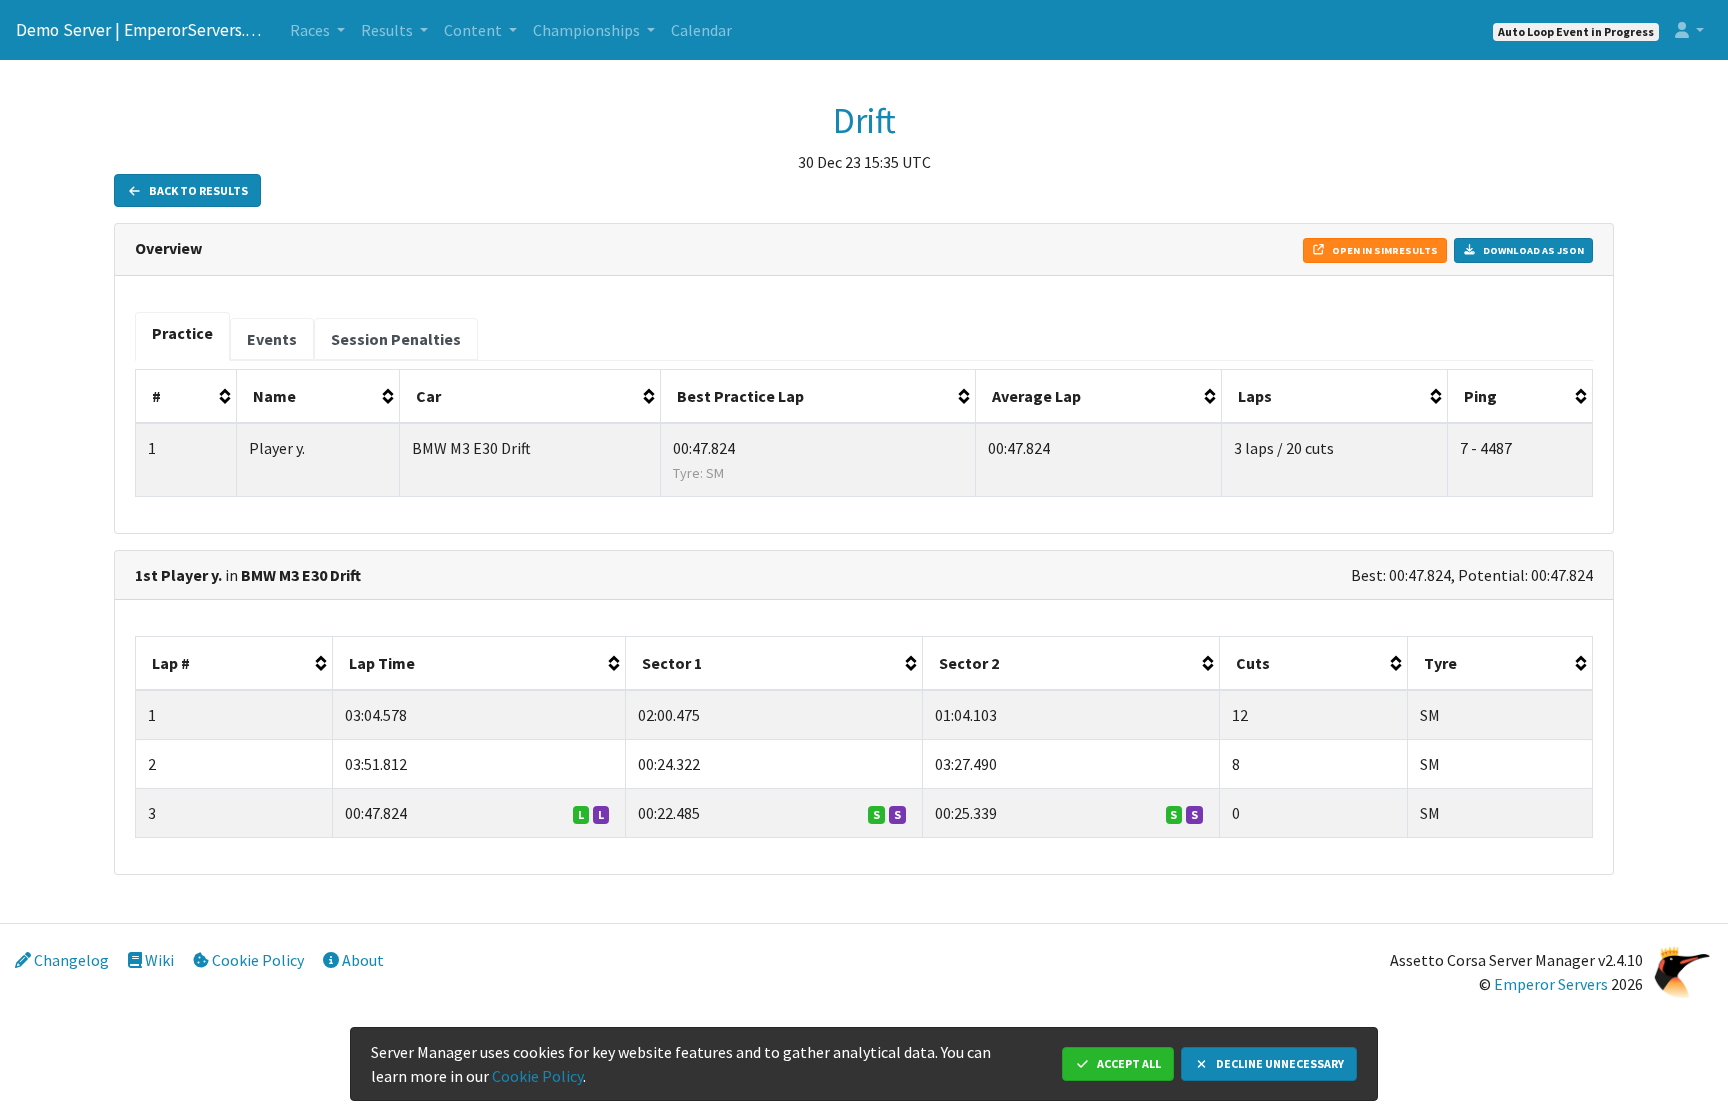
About (361, 960)
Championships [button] (588, 30)
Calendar (701, 30)
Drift (864, 121)
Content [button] (474, 30)
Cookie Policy (256, 960)
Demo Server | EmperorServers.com (141, 30)
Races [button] (311, 30)
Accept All (1128, 1063)
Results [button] (388, 30)
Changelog (70, 960)
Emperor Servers (1551, 984)
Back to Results (197, 190)
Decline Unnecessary (1279, 1063)
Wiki (158, 960)
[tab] (182, 336)
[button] (1689, 30)
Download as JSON (1532, 250)
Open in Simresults (1384, 250)
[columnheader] (186, 397)
